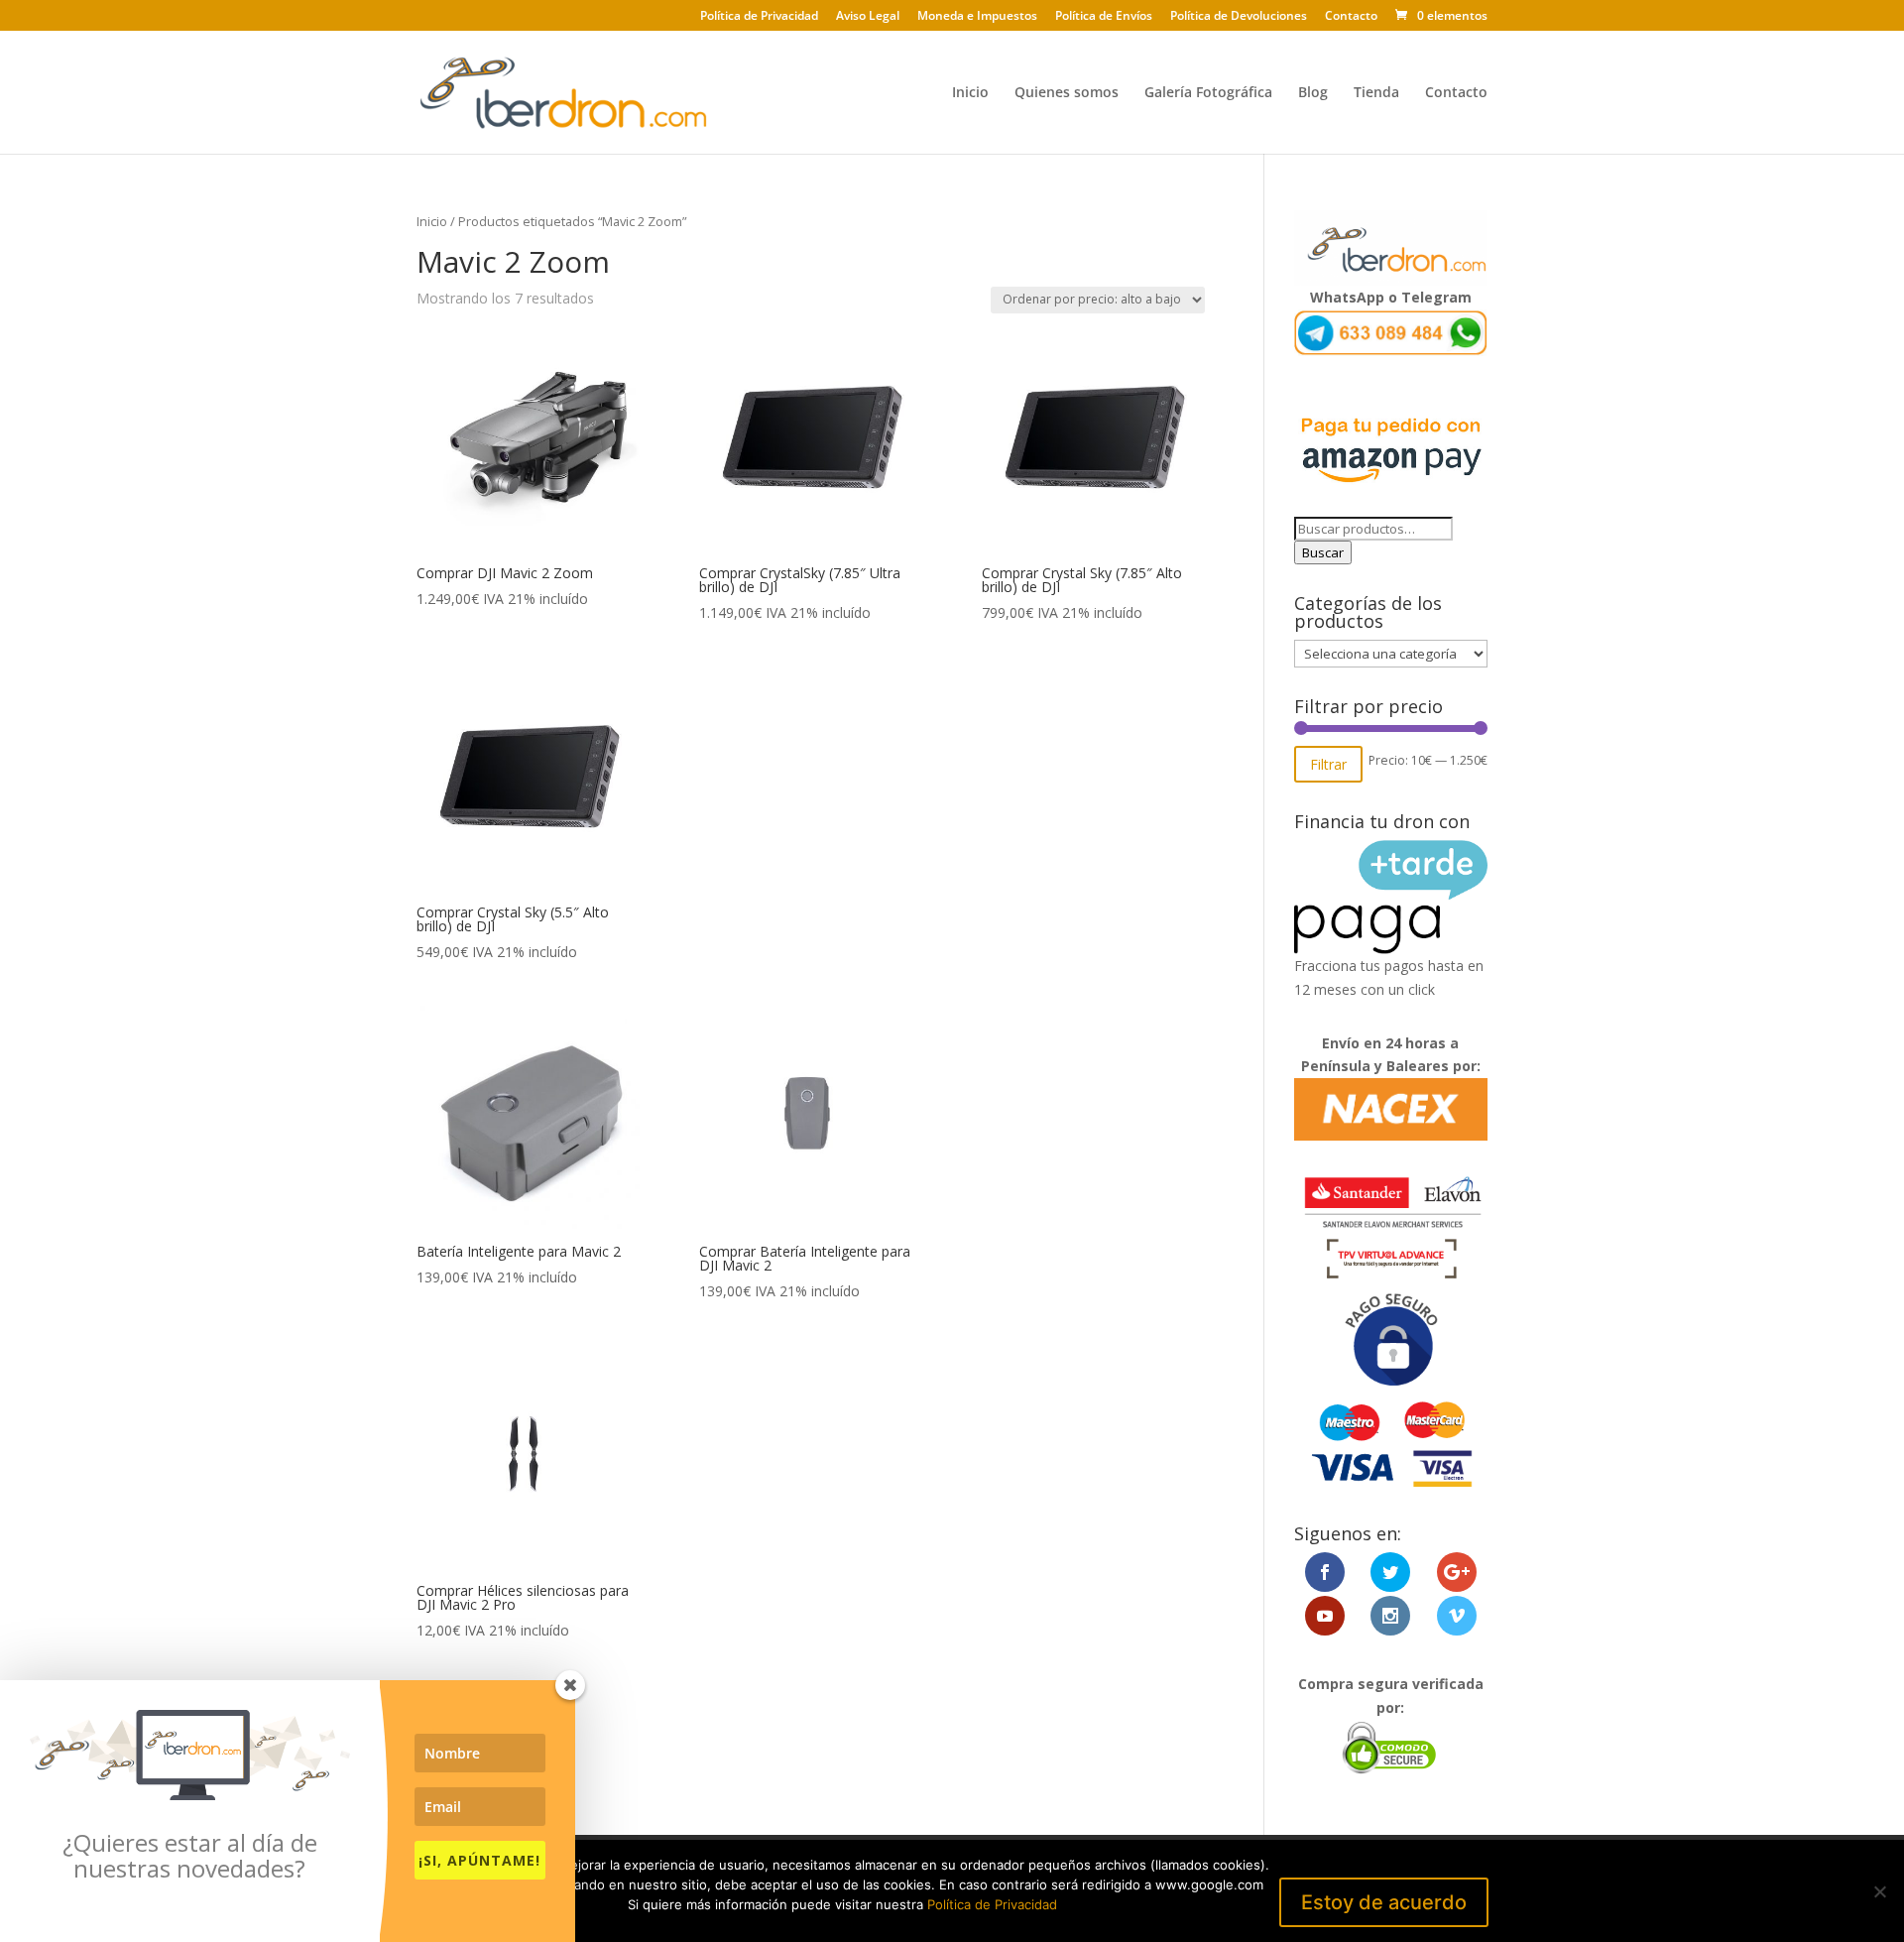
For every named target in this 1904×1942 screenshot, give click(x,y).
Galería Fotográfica (1208, 93)
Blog (1313, 93)
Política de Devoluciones (1239, 17)
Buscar (1323, 552)
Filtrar (1328, 764)
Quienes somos (1067, 93)
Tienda (1376, 93)
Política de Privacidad (759, 17)
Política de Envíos (1104, 17)
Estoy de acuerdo (1384, 1902)
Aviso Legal (868, 17)
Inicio (970, 93)
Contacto (1351, 17)
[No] (1879, 1891)
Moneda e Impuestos (977, 17)
